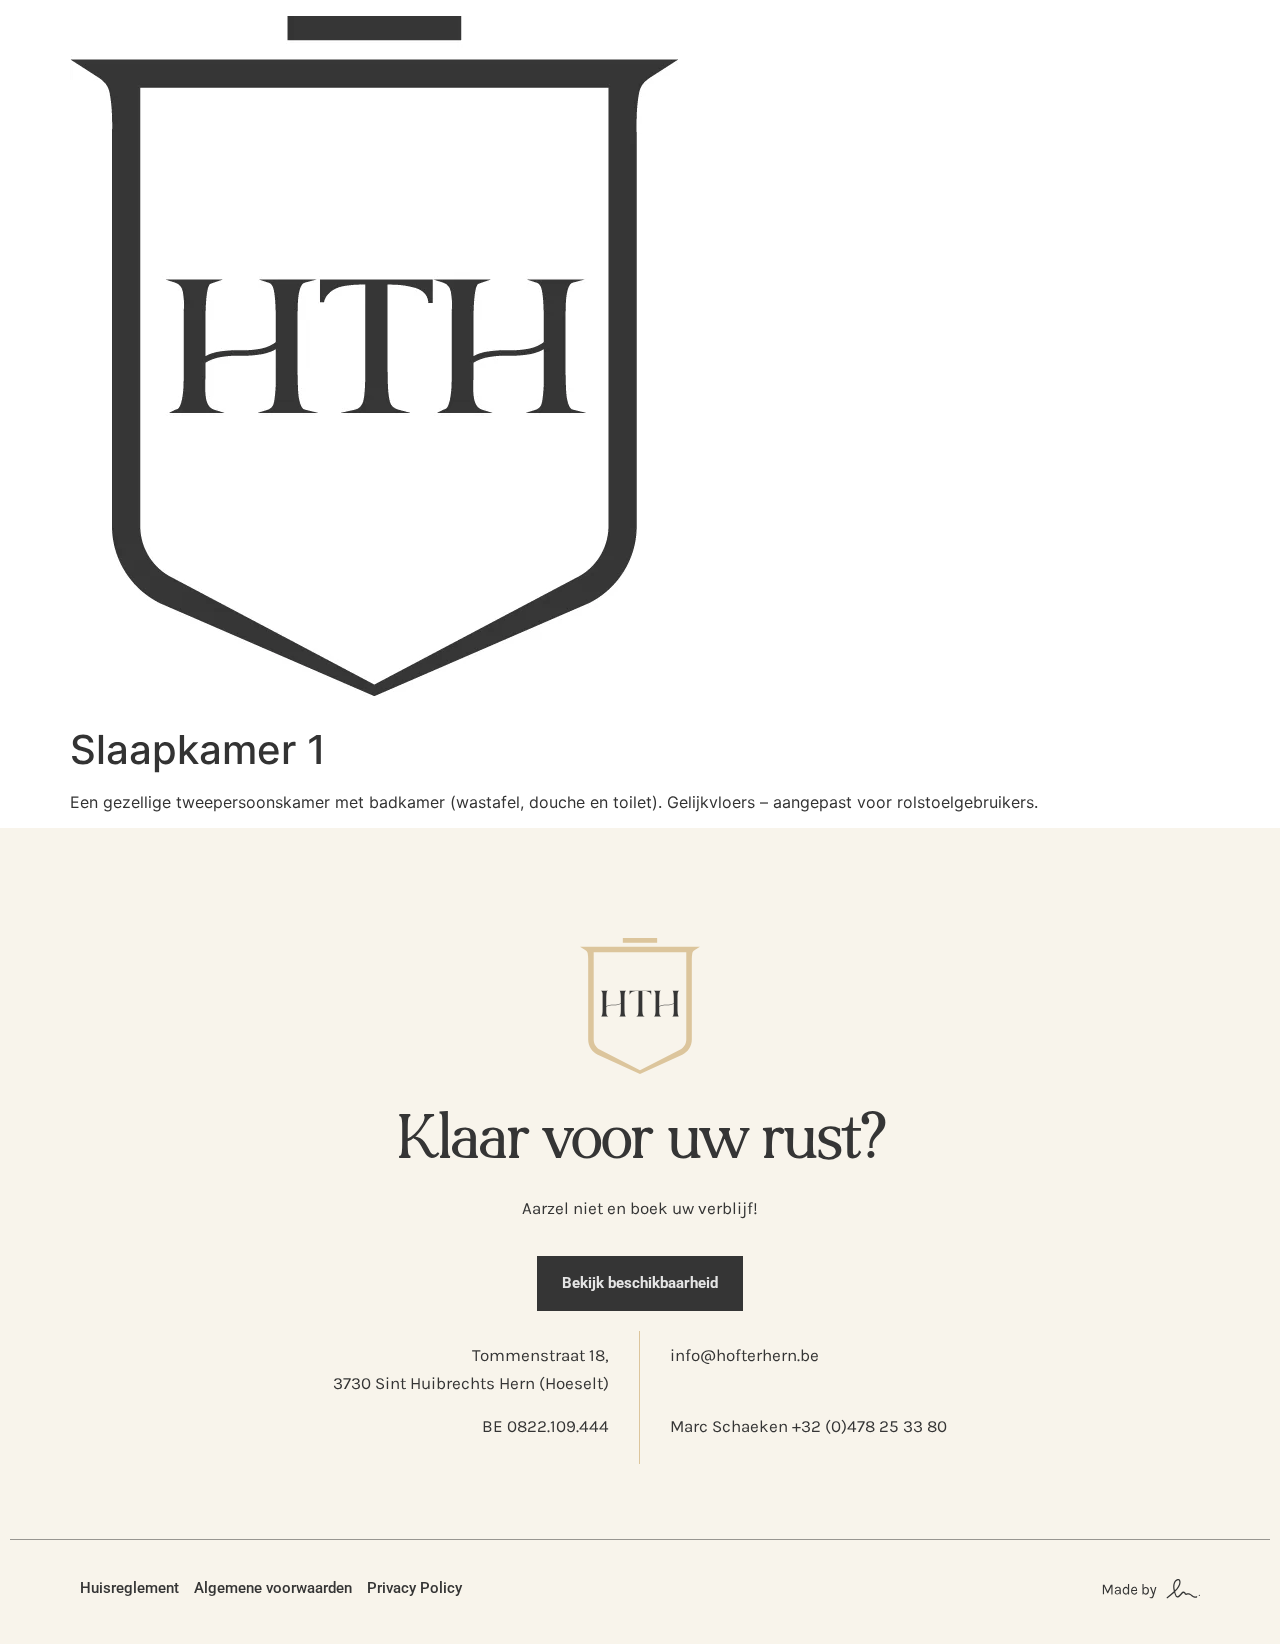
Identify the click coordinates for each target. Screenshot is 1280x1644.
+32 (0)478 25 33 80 (869, 1426)
